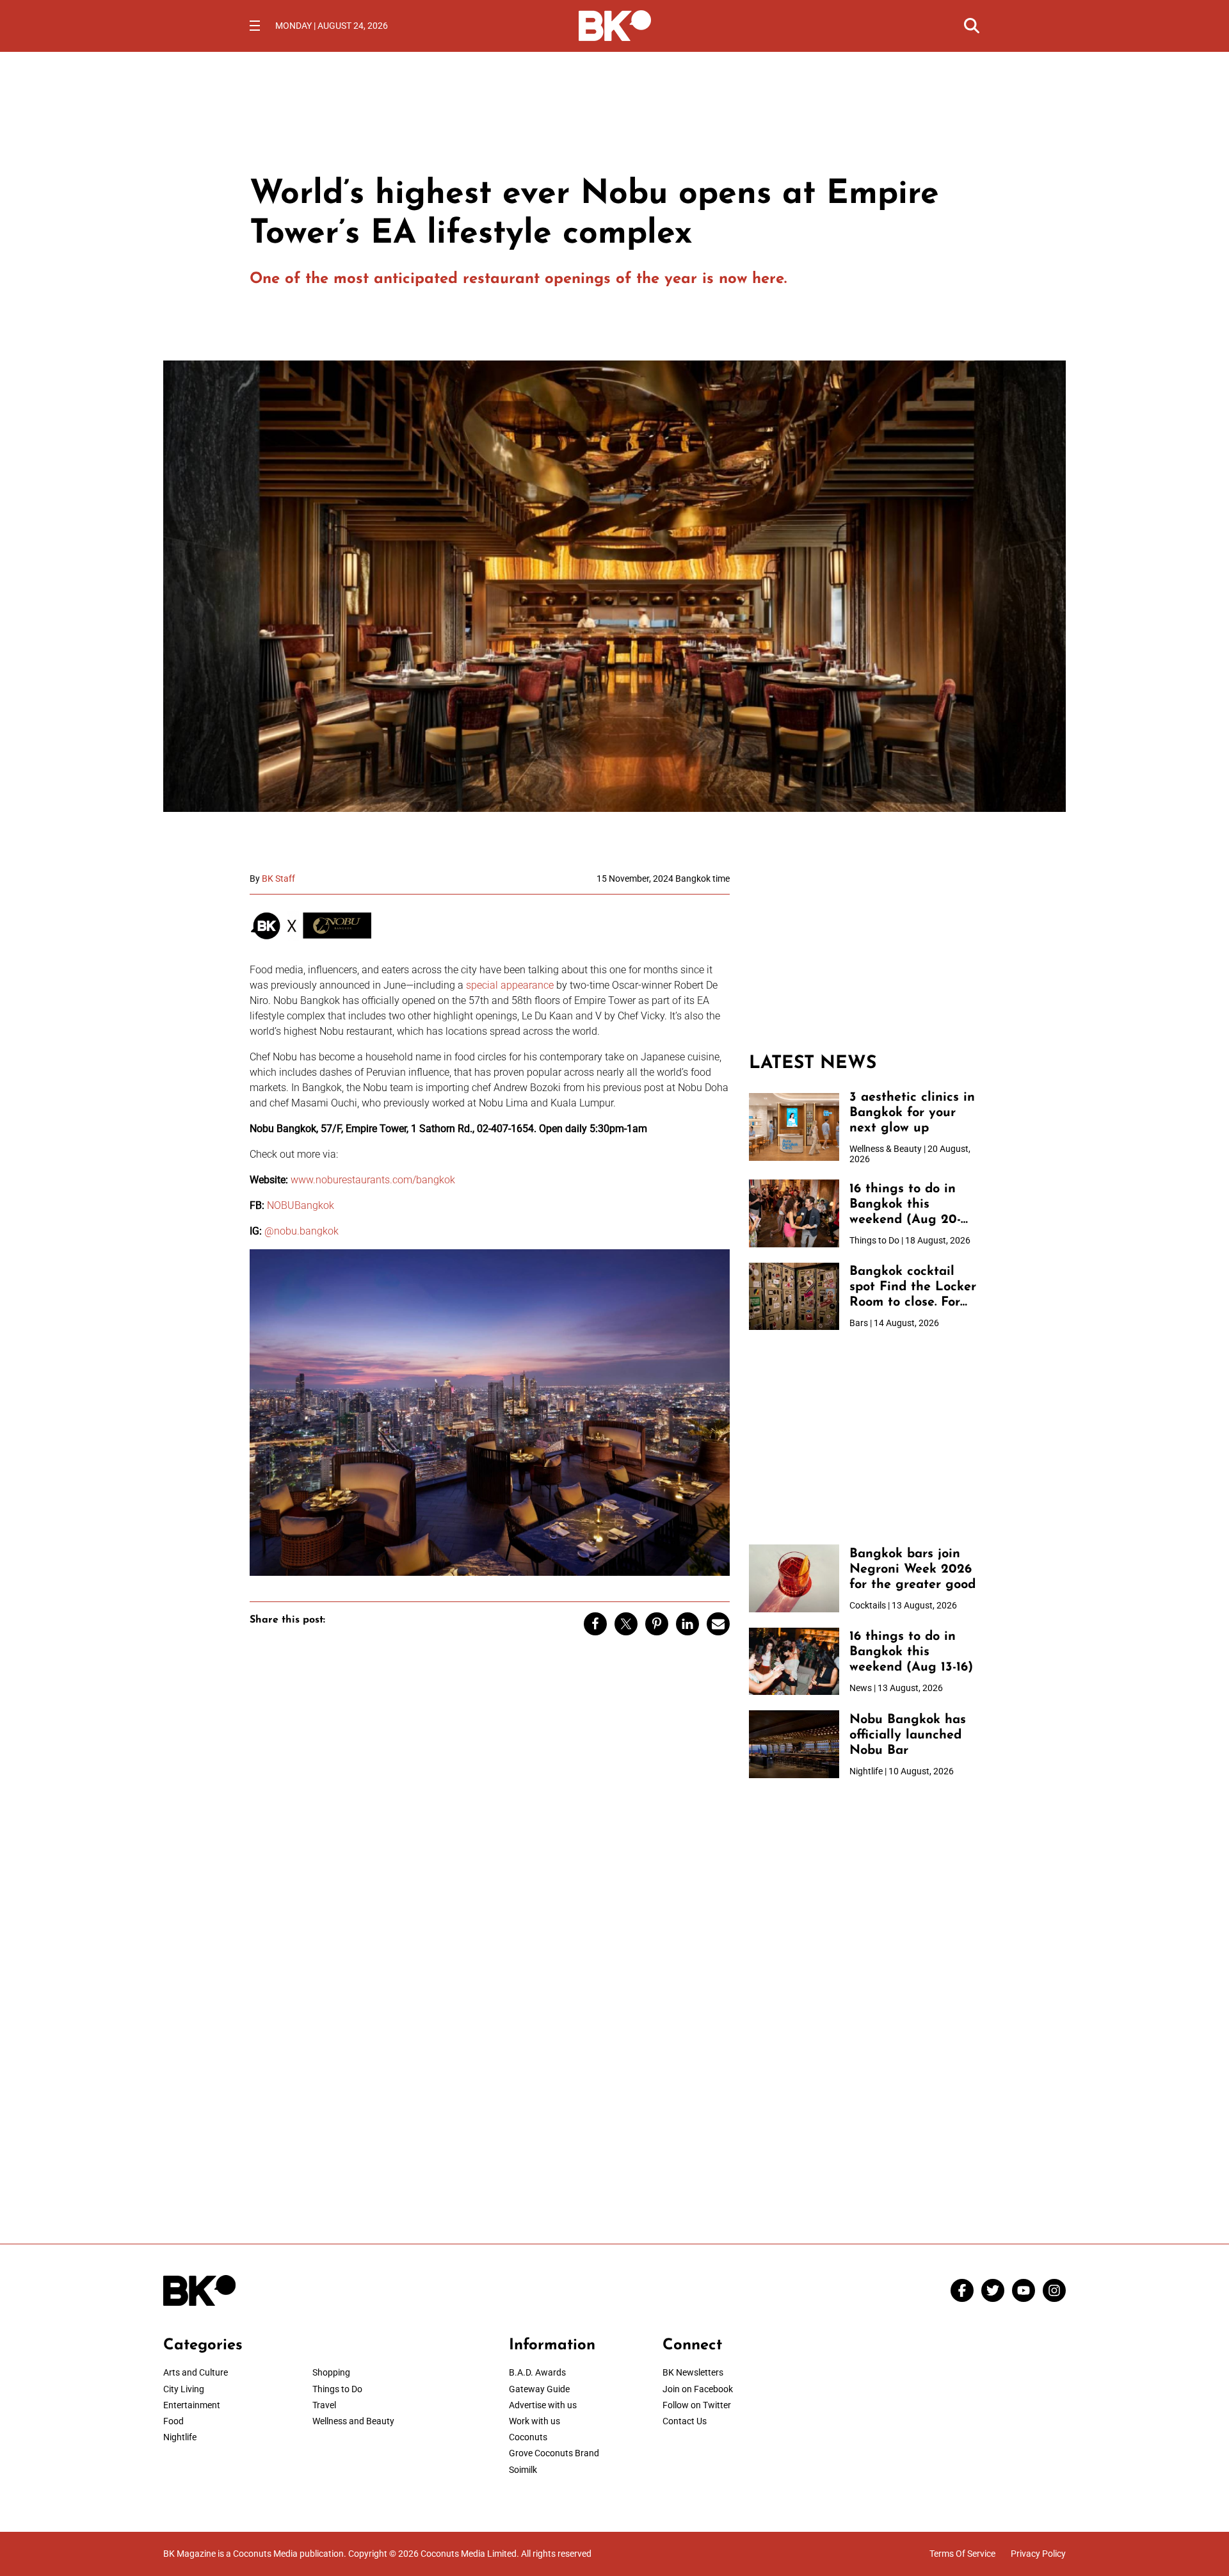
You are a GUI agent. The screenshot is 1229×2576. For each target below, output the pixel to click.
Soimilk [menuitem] (523, 2470)
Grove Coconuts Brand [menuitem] (554, 2453)
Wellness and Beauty (353, 2421)
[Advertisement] (864, 953)
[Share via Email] (718, 1624)
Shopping (331, 2372)
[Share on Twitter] (626, 1624)
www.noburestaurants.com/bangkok (373, 1180)
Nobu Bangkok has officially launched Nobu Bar (908, 1735)
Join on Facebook (698, 2389)
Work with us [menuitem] (534, 2421)
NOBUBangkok (301, 1205)
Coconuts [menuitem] (528, 2437)
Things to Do (337, 2389)
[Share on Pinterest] (657, 1624)
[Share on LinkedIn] (687, 1624)
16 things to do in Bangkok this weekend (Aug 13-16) (911, 1652)
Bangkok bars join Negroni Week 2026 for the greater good (912, 1569)
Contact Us (685, 2421)
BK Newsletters (693, 2372)
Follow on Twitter (697, 2405)
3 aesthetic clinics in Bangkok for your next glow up (912, 1113)
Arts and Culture (196, 2372)
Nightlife (180, 2437)
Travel (324, 2405)
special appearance (510, 985)
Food (173, 2421)
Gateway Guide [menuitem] (539, 2389)
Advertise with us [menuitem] (543, 2405)
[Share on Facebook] (595, 1624)
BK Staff (278, 879)
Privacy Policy (1038, 2554)
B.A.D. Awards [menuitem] (537, 2372)
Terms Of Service (962, 2554)
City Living (184, 2389)
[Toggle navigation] (255, 26)
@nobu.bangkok (301, 1231)
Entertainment (192, 2405)
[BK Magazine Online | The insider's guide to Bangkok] (615, 24)
